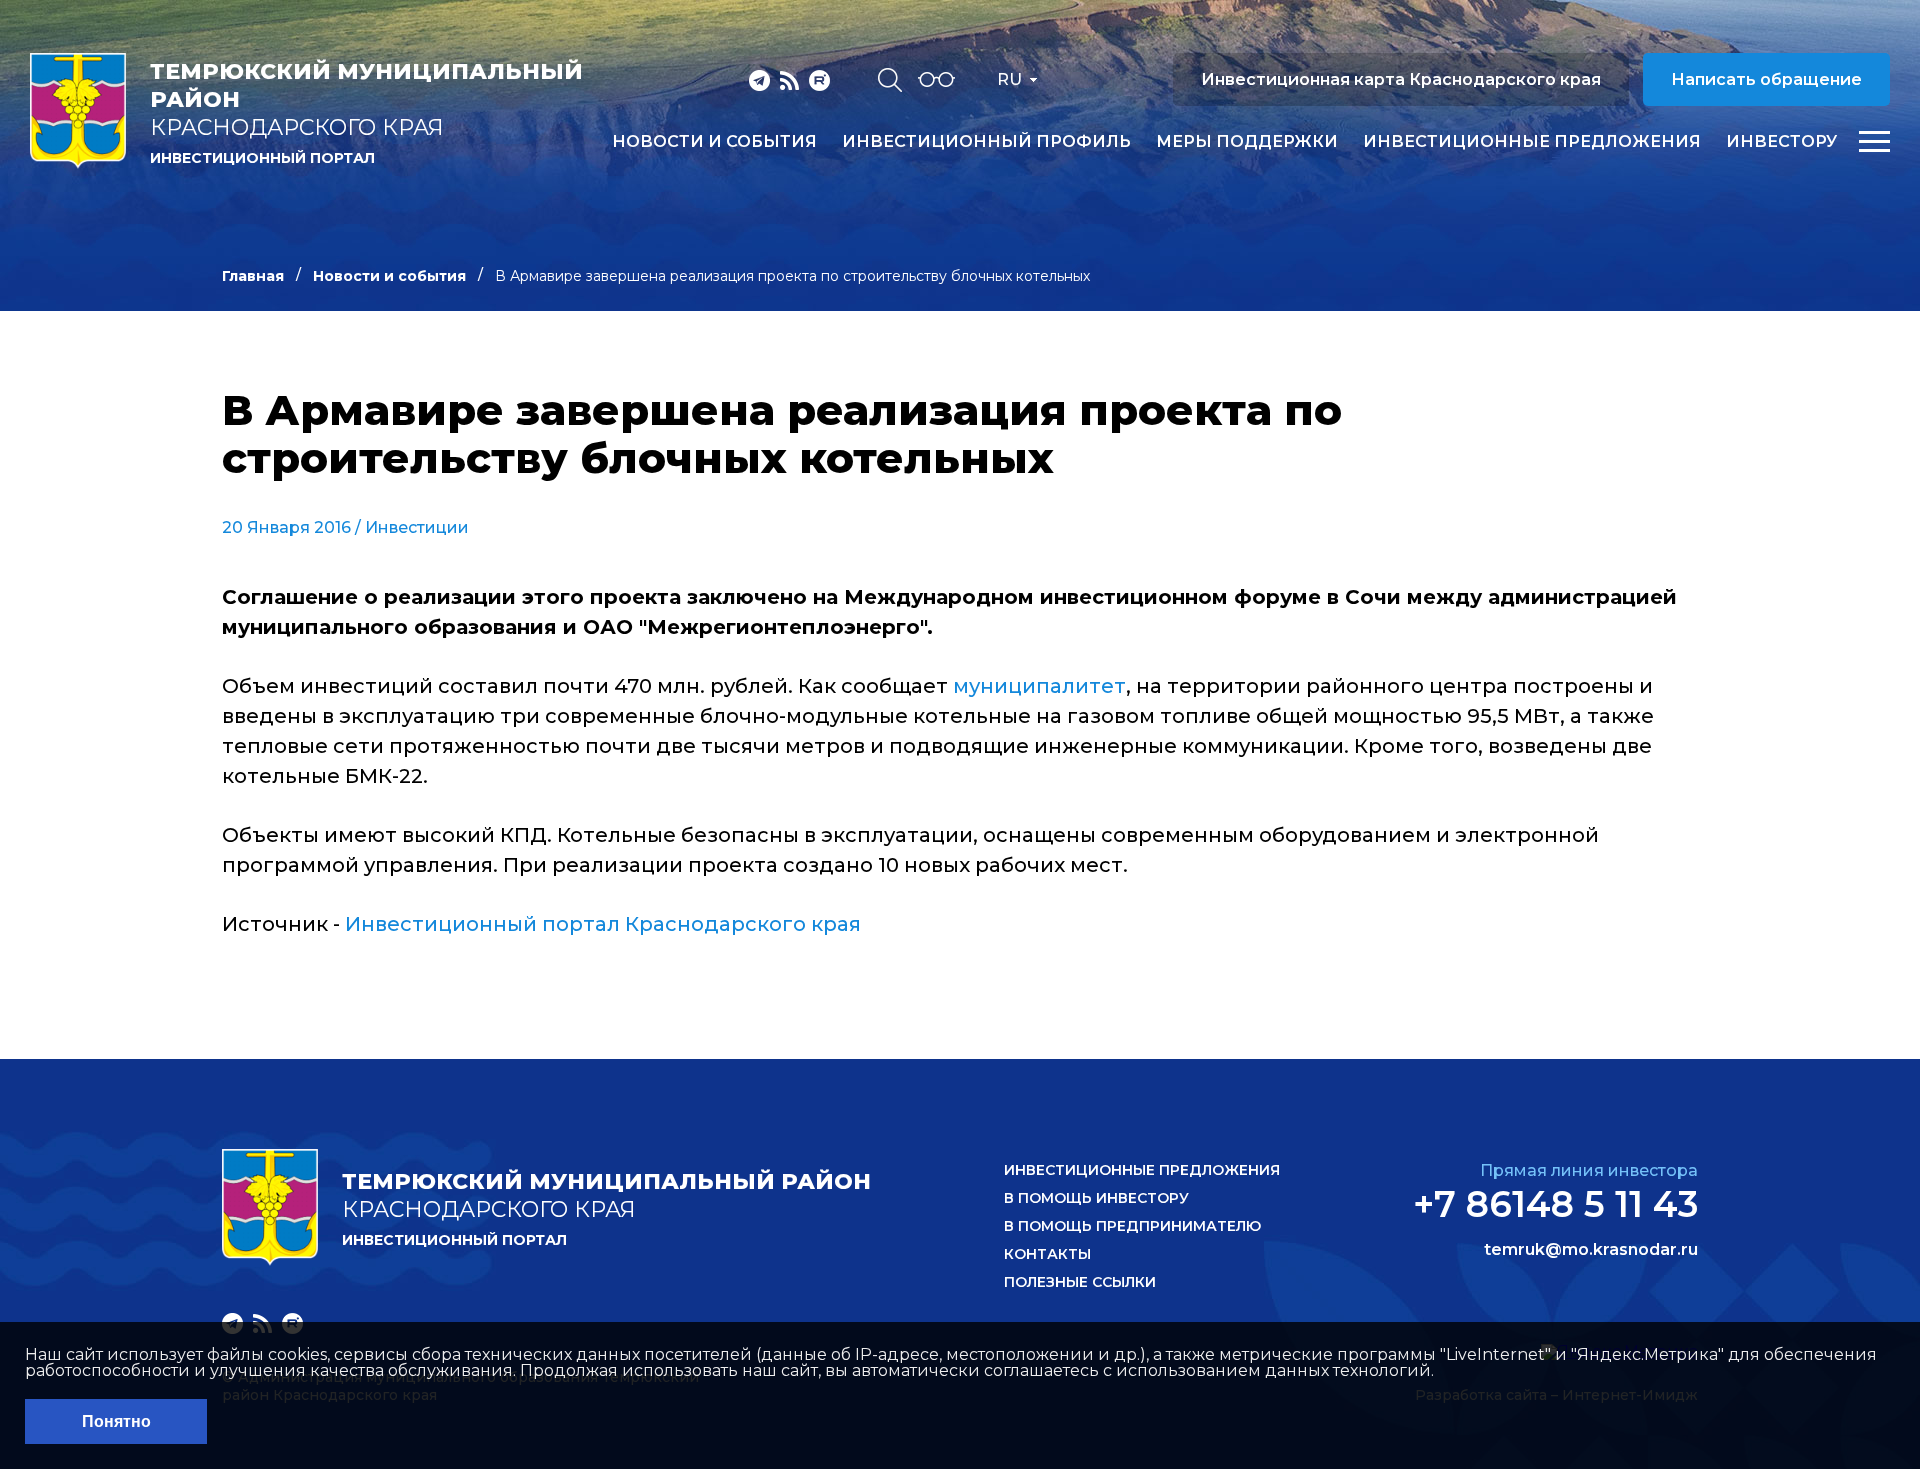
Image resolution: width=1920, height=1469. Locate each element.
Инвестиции (417, 527)
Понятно (116, 1421)
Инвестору (1781, 142)
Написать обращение (1766, 79)
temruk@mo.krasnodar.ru (1591, 1250)
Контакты (1047, 1254)
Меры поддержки (1247, 142)
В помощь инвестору (1096, 1198)
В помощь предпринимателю (1132, 1226)
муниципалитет (1037, 686)
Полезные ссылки (1080, 1282)
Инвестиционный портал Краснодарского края (603, 924)
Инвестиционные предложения (1532, 142)
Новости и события (714, 142)
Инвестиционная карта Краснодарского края (1401, 79)
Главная (253, 276)
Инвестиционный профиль (986, 142)
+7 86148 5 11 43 (1555, 1204)
